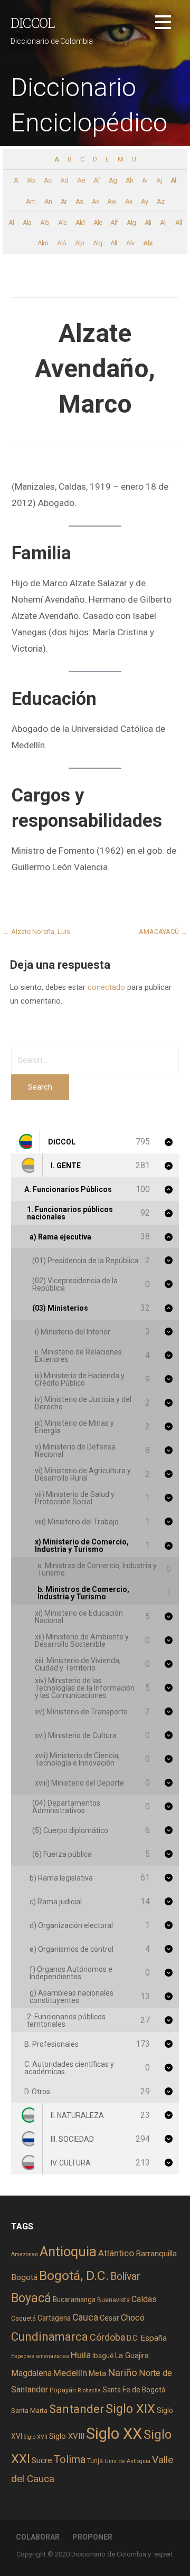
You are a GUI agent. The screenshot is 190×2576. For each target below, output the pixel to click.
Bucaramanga (74, 2300)
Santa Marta (29, 2411)
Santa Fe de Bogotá (134, 2390)
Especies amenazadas (40, 2356)
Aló (61, 243)
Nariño (122, 2373)
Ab (31, 180)
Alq (97, 243)
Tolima (70, 2460)
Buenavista (113, 2300)
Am (31, 201)
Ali (148, 222)
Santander (77, 2409)
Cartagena (54, 2318)
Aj (159, 180)
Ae (81, 180)
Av (95, 201)
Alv (130, 243)
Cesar (110, 2318)
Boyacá (31, 2298)
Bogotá (24, 2277)
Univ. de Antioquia (127, 2461)
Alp (79, 243)
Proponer (92, 2537)
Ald (80, 222)
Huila (81, 2355)
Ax (129, 201)
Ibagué (103, 2356)
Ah (129, 180)
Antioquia (68, 2251)
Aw (112, 201)
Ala (27, 222)
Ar (64, 201)
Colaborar (38, 2537)
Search (40, 1087)
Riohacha (89, 2391)
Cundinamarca (50, 2337)
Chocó (133, 2318)
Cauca (85, 2317)
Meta (97, 2373)
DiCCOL (33, 23)
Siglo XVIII (67, 2436)
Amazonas (25, 2254)
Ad (64, 180)
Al (173, 180)
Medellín (70, 2373)
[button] (163, 24)
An (48, 201)
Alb (45, 222)
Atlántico (116, 2253)
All (178, 222)
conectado (106, 988)
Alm (43, 243)
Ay (144, 201)
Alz (148, 243)
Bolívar (125, 2277)
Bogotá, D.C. (74, 2276)
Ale (98, 222)
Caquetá (23, 2319)
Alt (114, 243)
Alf (114, 222)
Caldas (144, 2299)
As (79, 201)
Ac (47, 180)
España (154, 2338)
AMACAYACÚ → (163, 932)
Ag (113, 180)
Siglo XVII (36, 2437)
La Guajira (132, 2355)
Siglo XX (114, 2434)
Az (160, 201)
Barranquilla (156, 2254)
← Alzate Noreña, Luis (36, 932)
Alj (163, 222)
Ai (145, 180)
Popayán (63, 2390)
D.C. (133, 2338)
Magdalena (31, 2373)
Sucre (42, 2460)
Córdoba (107, 2337)
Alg (131, 222)
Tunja (95, 2461)
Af (97, 180)
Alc (62, 222)
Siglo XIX (130, 2409)
